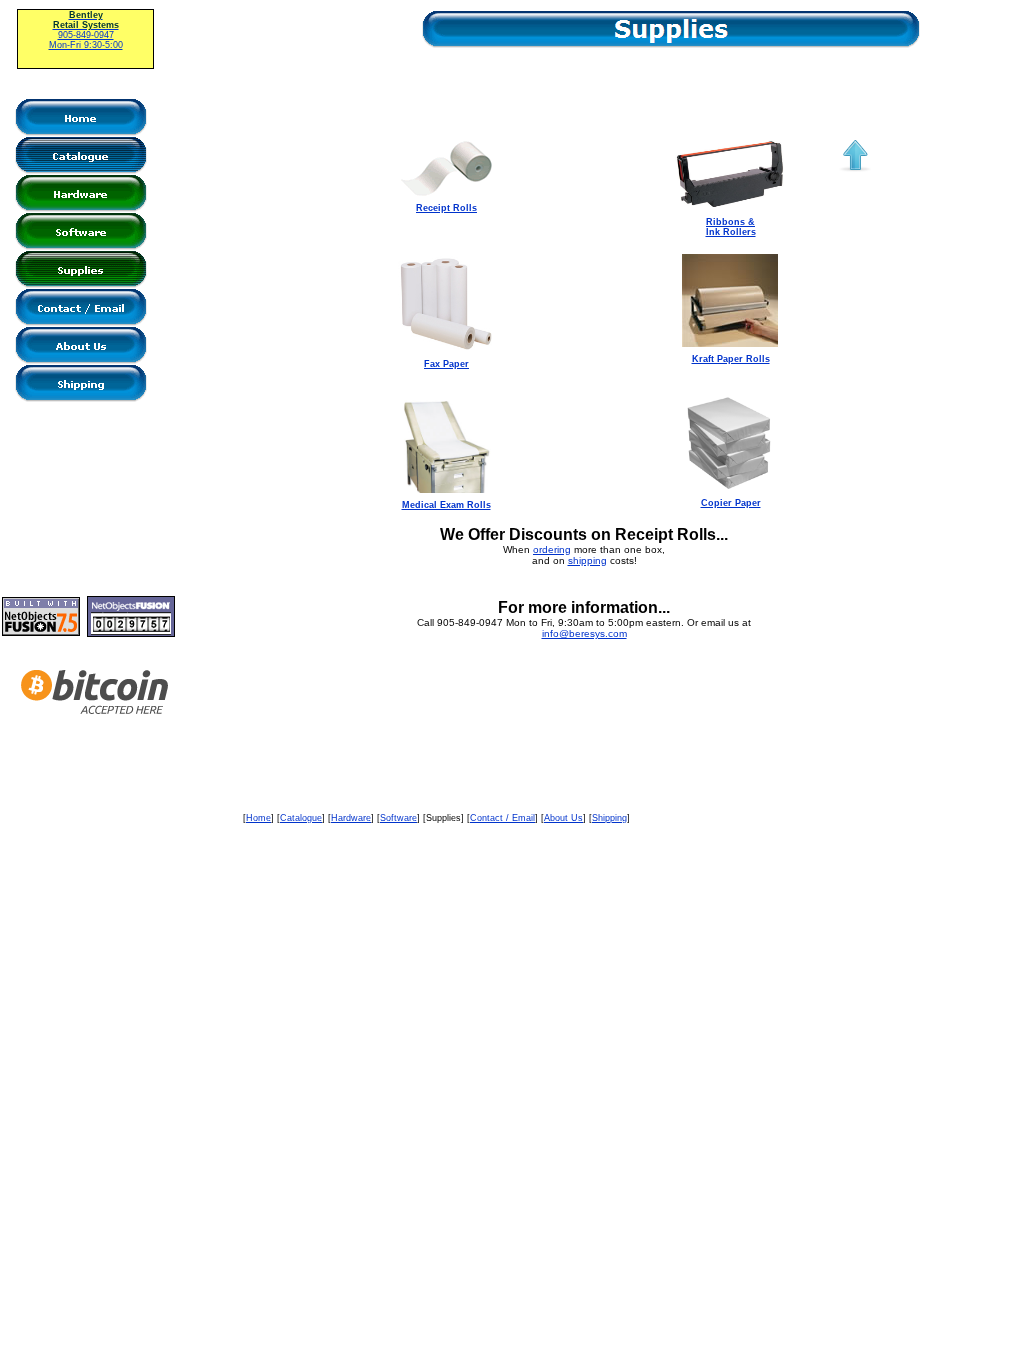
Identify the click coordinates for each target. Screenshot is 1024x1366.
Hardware (351, 818)
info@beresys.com (584, 633)
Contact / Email (502, 818)
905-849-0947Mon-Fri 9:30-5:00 (86, 30)
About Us (563, 818)
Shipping (609, 818)
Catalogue (301, 818)
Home (258, 818)
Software (398, 818)
